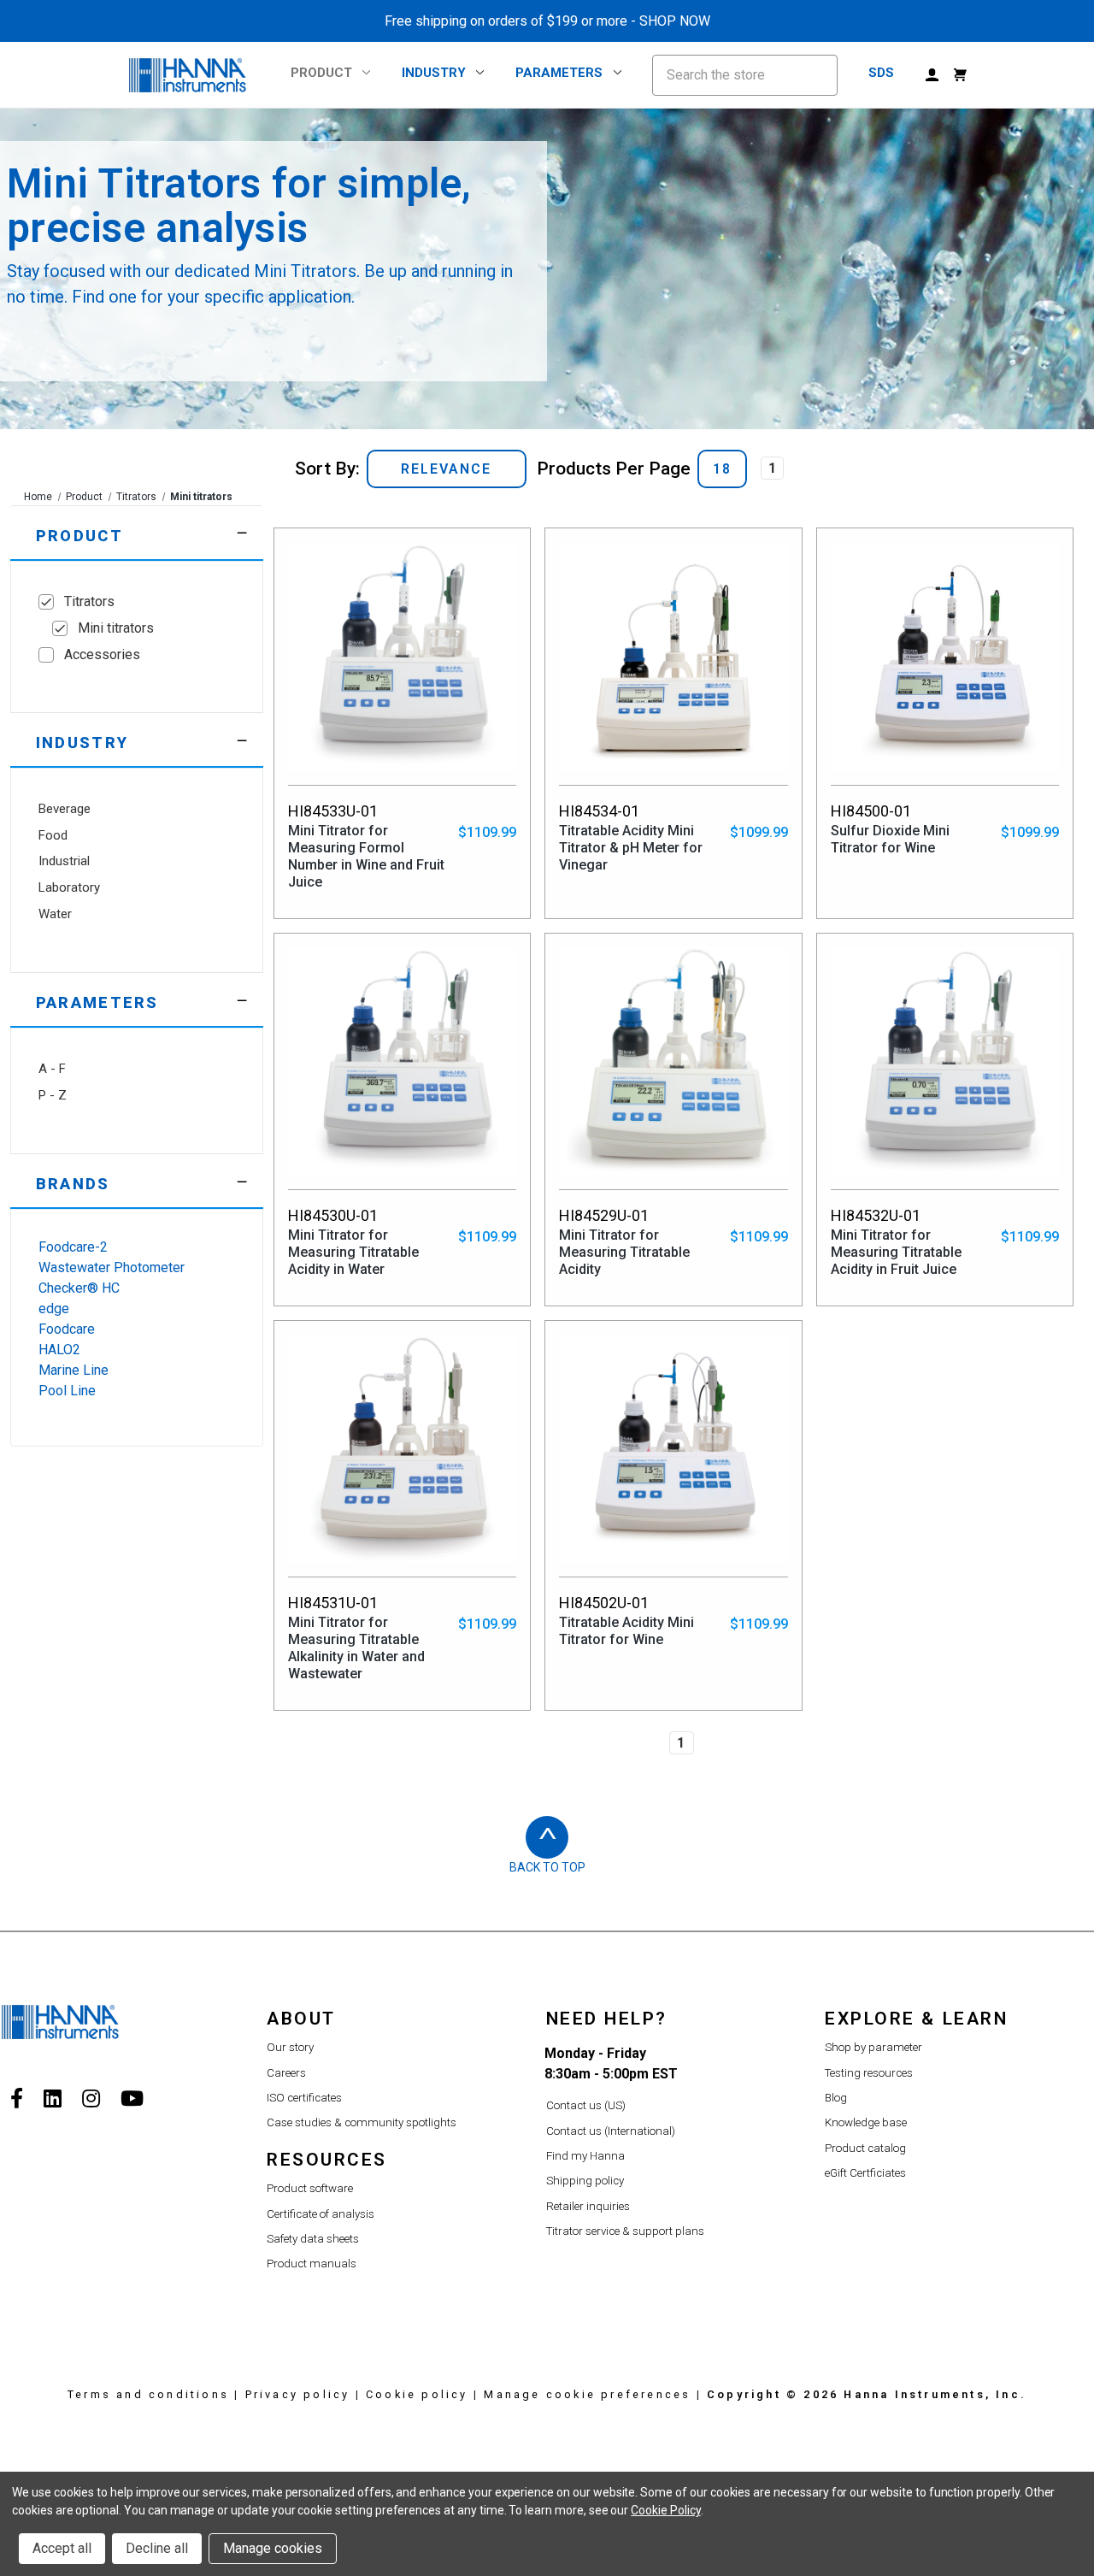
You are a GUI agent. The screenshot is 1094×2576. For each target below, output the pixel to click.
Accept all (62, 2548)
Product (321, 73)
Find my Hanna (585, 2156)
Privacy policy (298, 2394)
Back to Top (547, 1867)
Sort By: (327, 469)
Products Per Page (614, 469)
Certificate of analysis (321, 2214)
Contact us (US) (586, 2105)
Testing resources (869, 2073)
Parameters (559, 73)
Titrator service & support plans (625, 2231)
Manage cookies (273, 2548)
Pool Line (67, 1391)
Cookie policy (417, 2394)
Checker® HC (79, 1288)
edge (54, 1309)
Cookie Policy (665, 2510)
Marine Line (74, 1370)
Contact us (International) (611, 2131)
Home (38, 497)
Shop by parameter (873, 2047)
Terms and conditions (148, 2394)
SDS (881, 73)
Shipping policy (585, 2181)
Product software (310, 2188)
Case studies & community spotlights (362, 2122)
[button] (137, 533)
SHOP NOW (675, 21)
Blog (836, 2098)
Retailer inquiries (588, 2206)
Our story (290, 2047)
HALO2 (59, 1350)
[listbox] (447, 469)
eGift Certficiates (865, 2173)
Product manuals (312, 2264)
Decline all (157, 2548)
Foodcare (67, 1329)
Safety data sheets (313, 2239)
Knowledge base (866, 2122)
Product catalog (865, 2148)
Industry (434, 73)
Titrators (136, 497)
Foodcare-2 (73, 1247)
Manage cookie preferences (587, 2394)
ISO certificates (304, 2098)
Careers (286, 2073)
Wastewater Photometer (112, 1267)
